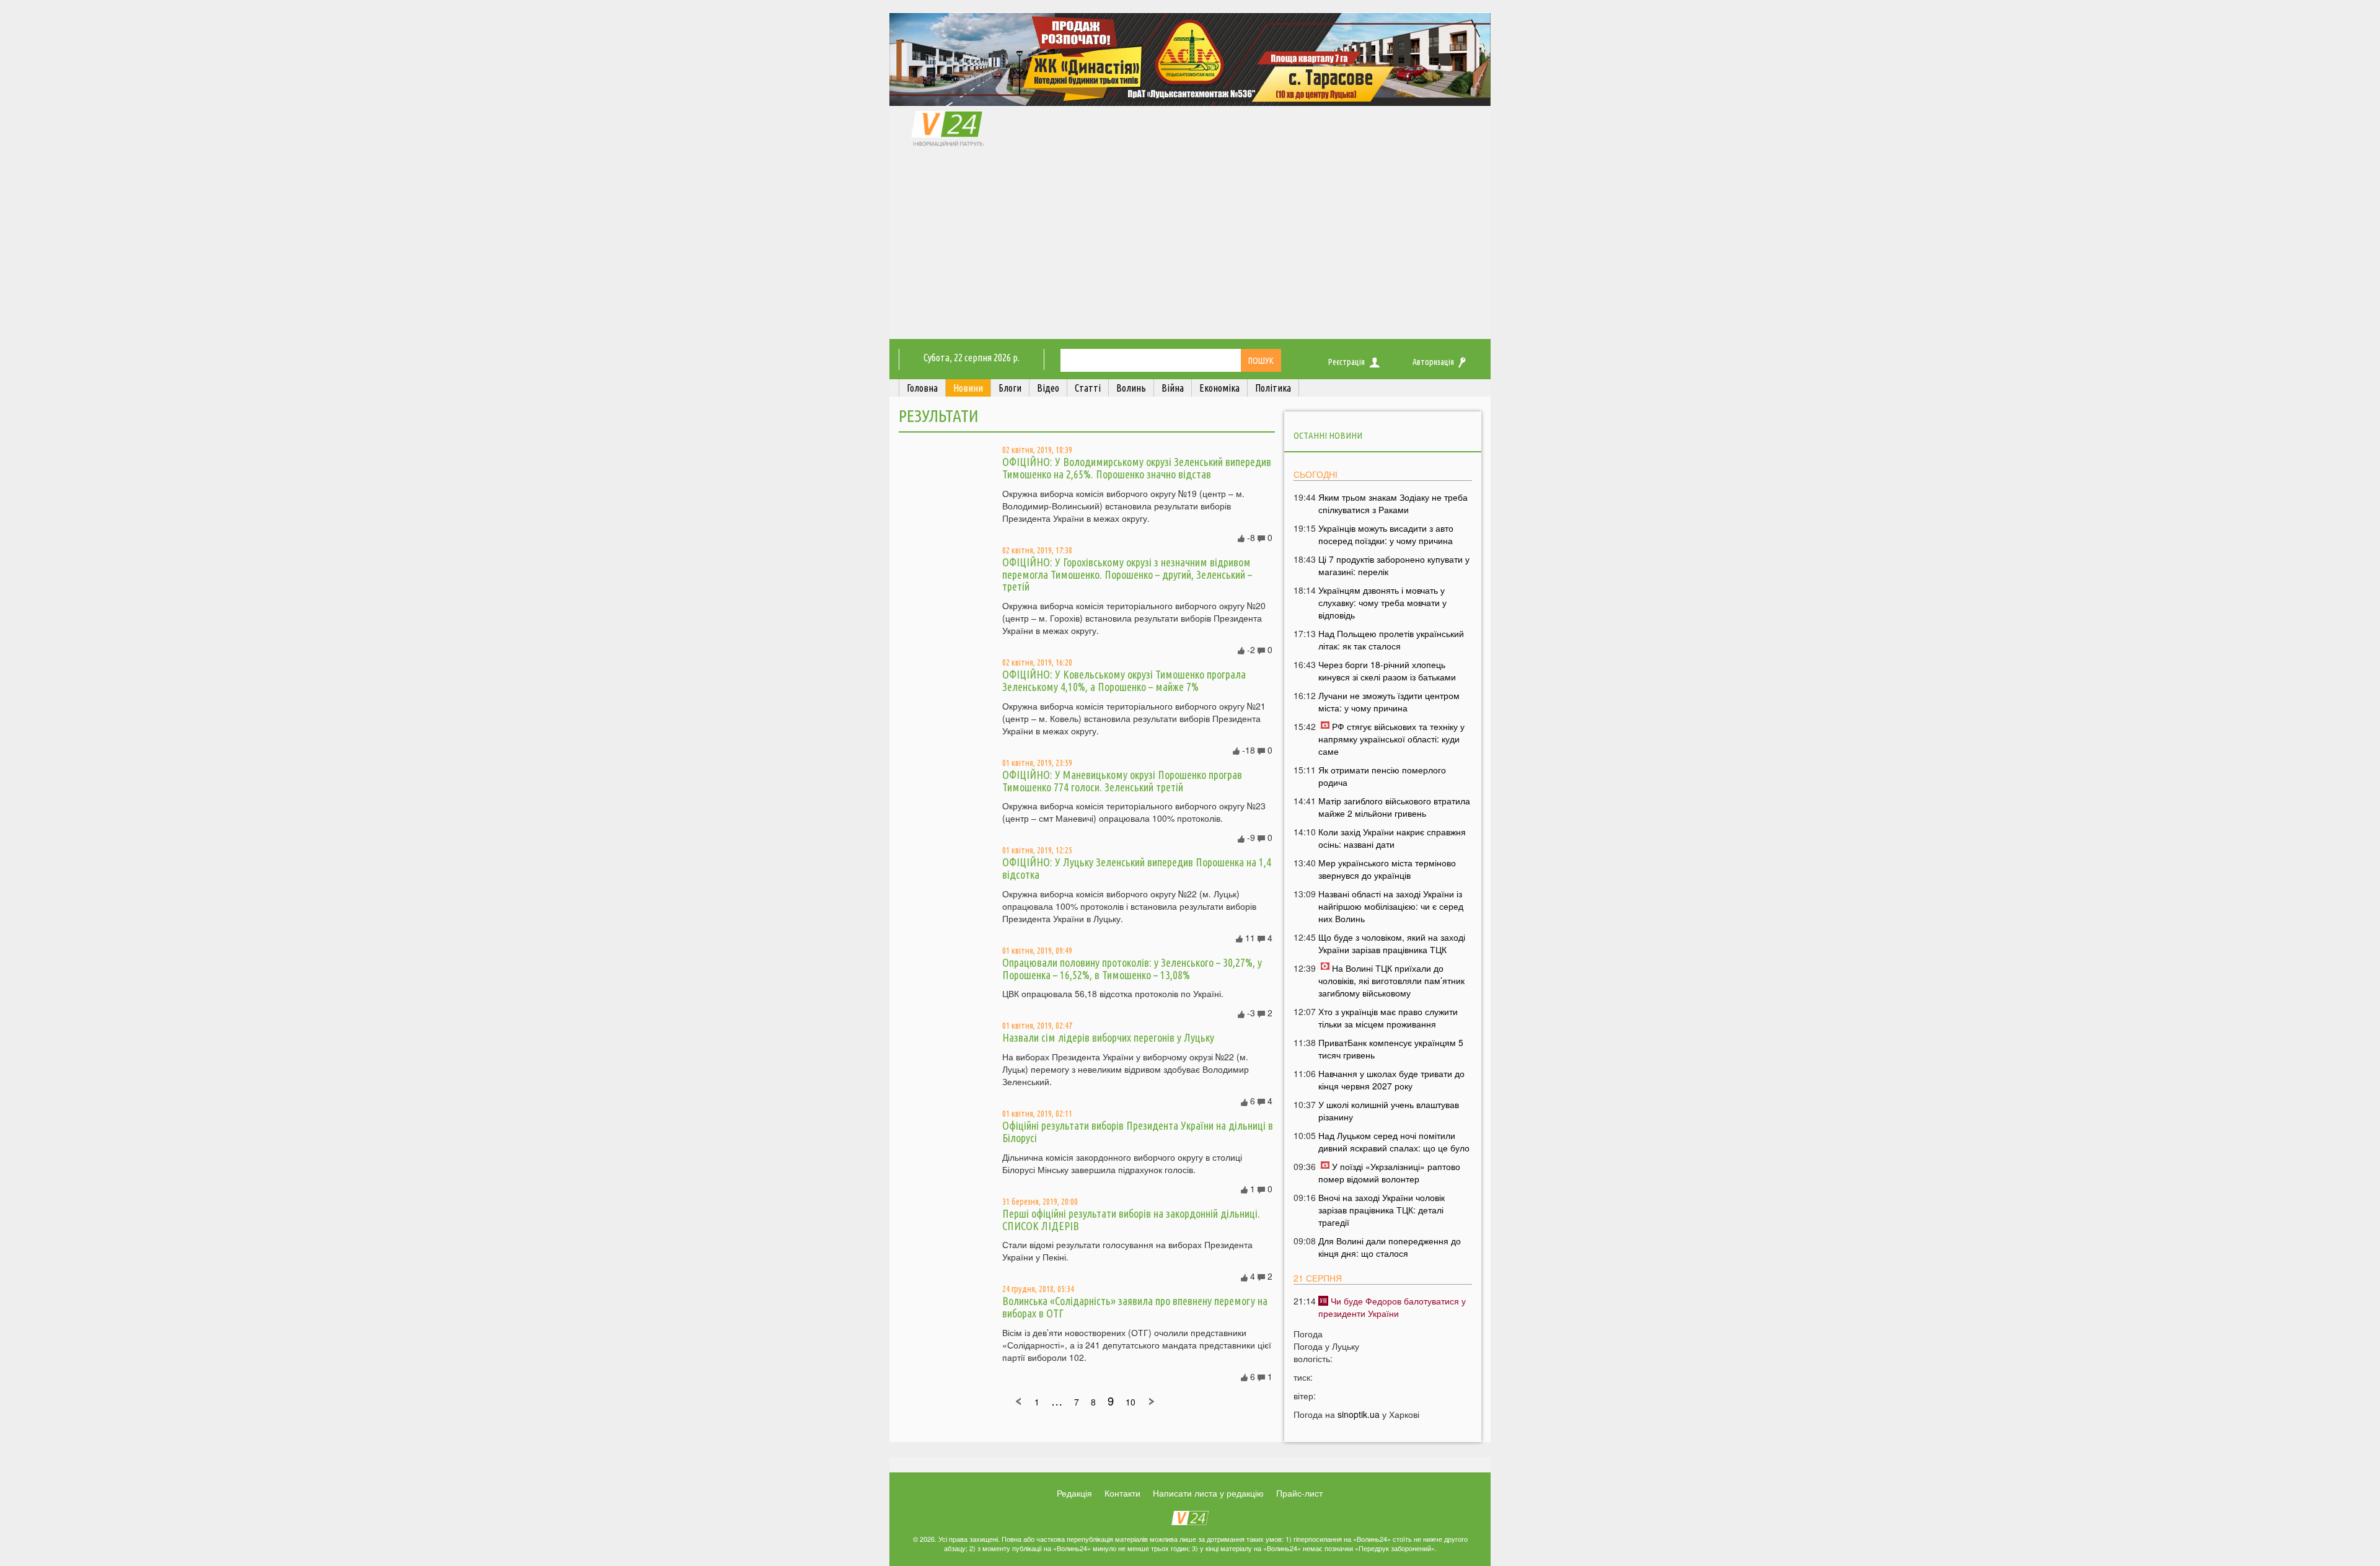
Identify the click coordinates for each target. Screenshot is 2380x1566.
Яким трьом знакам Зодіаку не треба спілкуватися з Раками (1393, 503)
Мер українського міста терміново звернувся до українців (1387, 869)
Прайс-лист (1299, 1493)
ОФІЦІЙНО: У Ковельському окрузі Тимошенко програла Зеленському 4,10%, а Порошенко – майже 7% (1124, 680)
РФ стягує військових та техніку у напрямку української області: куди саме (1391, 739)
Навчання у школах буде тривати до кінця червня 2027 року (1391, 1080)
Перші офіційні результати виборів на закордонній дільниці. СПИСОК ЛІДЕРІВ (1131, 1220)
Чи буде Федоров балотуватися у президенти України (1392, 1307)
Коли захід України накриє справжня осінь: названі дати (1392, 838)
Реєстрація (1346, 362)
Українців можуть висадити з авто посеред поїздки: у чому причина (1386, 534)
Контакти (1122, 1493)
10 (1130, 1402)
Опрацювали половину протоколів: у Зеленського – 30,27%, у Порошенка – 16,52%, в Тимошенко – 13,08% (1132, 969)
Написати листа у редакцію (1208, 1493)
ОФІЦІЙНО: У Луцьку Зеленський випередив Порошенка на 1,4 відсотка (1137, 868)
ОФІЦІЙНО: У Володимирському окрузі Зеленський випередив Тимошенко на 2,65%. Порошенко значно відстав (1137, 468)
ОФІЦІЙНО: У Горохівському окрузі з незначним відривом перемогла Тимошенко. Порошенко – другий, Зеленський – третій (1127, 574)
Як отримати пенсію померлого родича (1382, 776)
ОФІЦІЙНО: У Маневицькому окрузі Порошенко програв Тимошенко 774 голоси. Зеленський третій (1122, 781)
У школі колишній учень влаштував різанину (1389, 1111)
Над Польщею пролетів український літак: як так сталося (1391, 640)
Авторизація (1433, 362)
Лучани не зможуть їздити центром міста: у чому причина (1389, 702)
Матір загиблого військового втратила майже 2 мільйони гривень (1394, 807)
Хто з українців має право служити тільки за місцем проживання (1388, 1018)
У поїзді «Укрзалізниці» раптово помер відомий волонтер (1389, 1172)
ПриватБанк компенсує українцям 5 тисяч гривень (1391, 1049)
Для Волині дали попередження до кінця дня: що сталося (1390, 1247)
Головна (922, 388)
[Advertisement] (1190, 246)
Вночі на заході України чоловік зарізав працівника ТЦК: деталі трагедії (1382, 1210)
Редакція (1074, 1493)
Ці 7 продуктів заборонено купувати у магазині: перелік (1394, 565)
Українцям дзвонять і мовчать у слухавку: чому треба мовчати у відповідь (1382, 602)
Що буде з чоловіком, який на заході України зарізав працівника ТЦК (1392, 943)
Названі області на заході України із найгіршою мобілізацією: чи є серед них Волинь (1391, 906)
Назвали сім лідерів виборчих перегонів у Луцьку (1108, 1037)
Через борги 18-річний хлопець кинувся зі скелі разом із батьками (1387, 671)
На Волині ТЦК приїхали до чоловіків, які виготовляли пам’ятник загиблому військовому (1391, 980)
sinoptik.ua (1359, 1414)
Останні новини (1328, 435)
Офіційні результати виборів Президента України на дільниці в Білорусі (1138, 1132)
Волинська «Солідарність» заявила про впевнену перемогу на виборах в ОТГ (1135, 1307)
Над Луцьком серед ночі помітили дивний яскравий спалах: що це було (1394, 1142)
